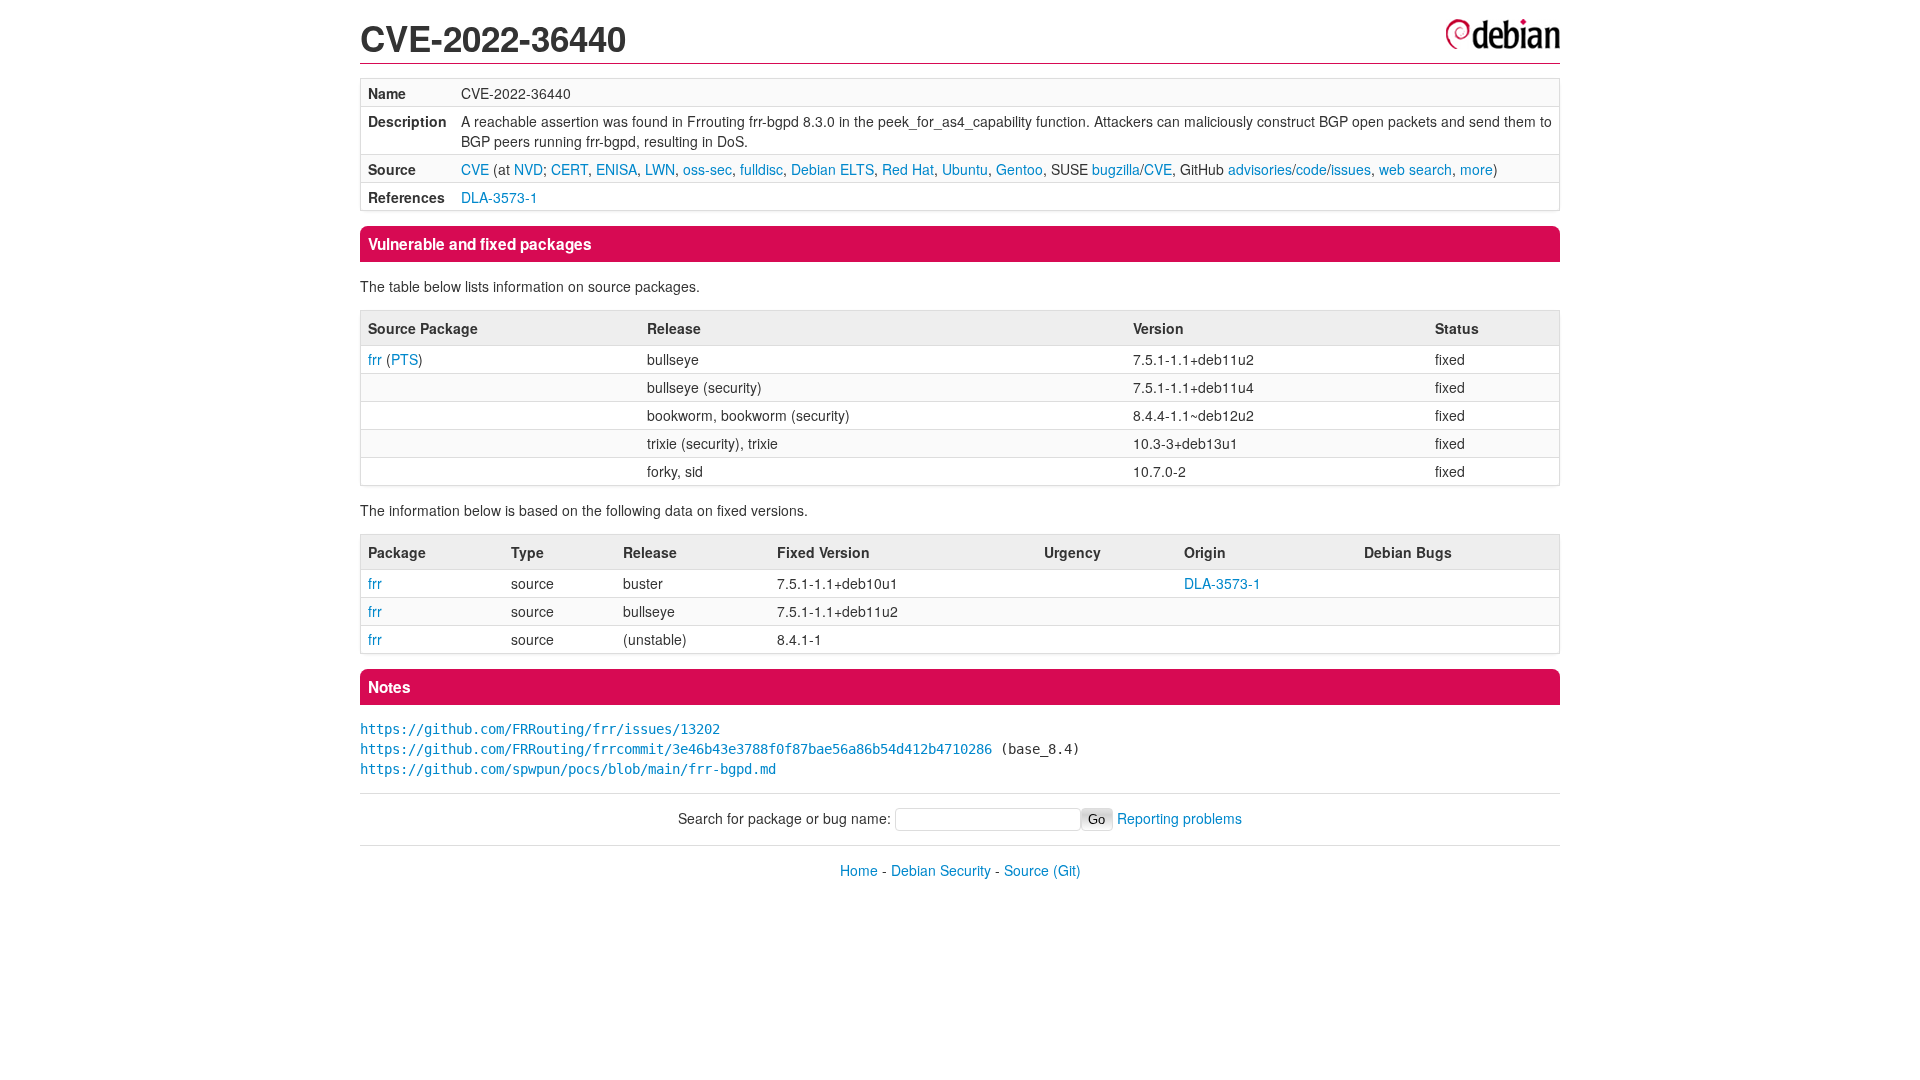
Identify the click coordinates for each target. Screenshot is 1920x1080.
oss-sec (707, 169)
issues (1351, 169)
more (1476, 169)
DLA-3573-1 (499, 197)
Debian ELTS (832, 169)
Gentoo (1019, 169)
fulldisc (761, 169)
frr (375, 359)
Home (859, 870)
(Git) (1067, 870)
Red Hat (908, 169)
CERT (569, 169)
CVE (475, 169)
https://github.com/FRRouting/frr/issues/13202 (540, 729)
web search (1415, 169)
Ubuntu (965, 169)
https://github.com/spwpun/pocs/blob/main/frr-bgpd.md (568, 769)
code (1311, 169)
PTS (404, 359)
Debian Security (941, 870)
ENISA (616, 169)
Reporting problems (1179, 818)
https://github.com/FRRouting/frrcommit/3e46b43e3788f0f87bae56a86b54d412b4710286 (676, 749)
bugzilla (1116, 169)
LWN (660, 169)
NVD (528, 169)
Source (1026, 870)
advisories (1260, 169)
